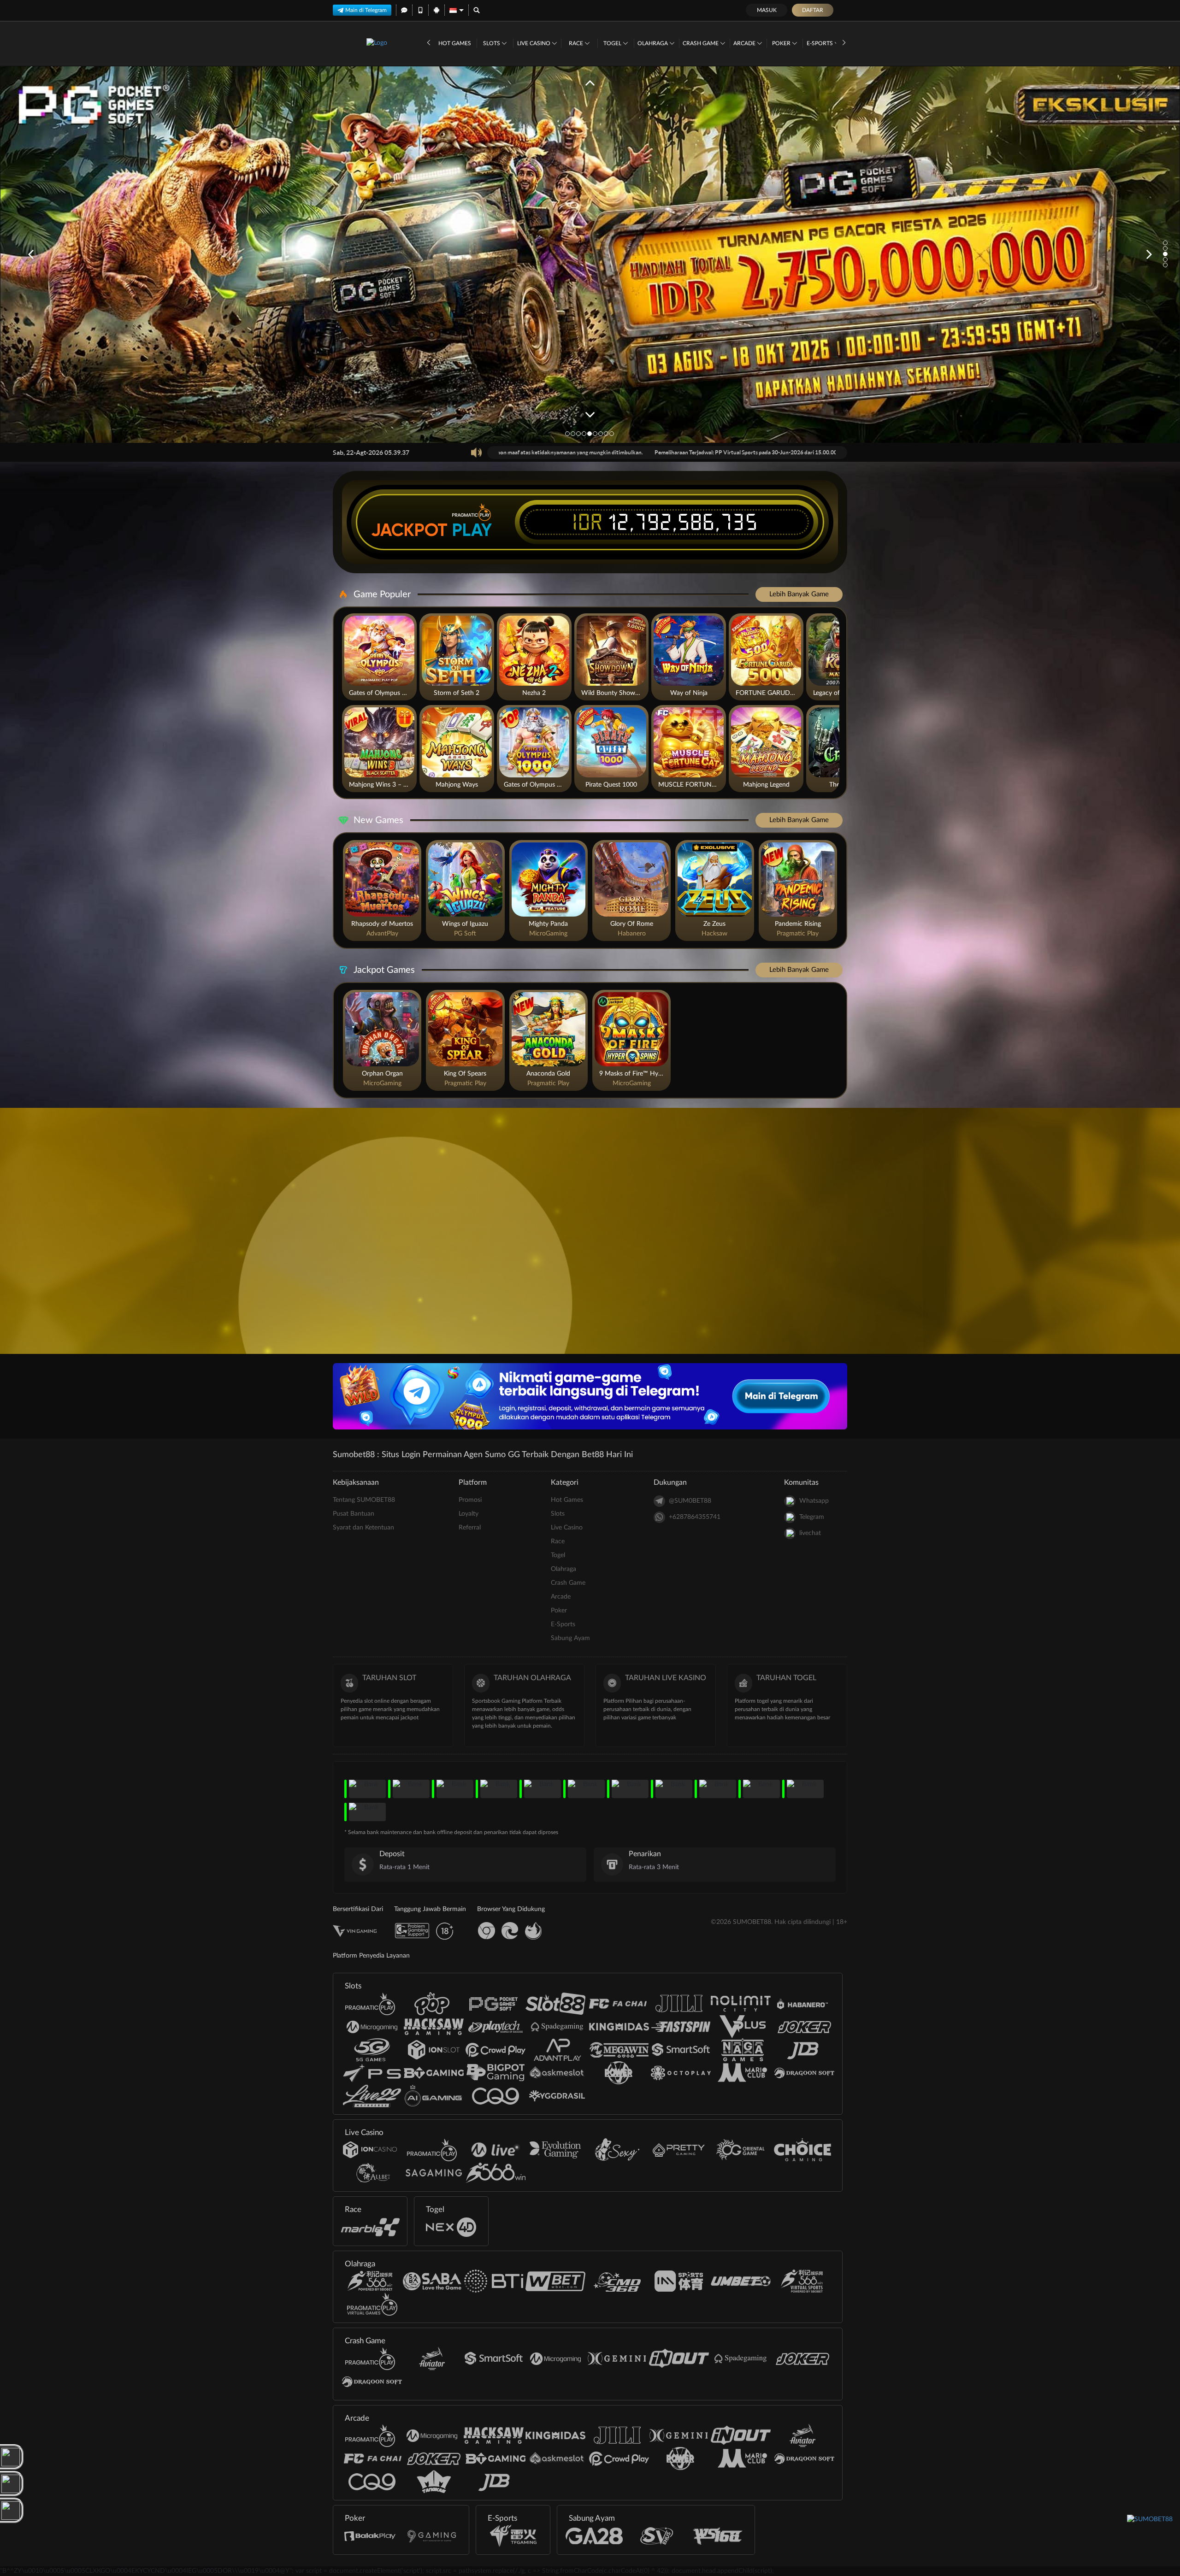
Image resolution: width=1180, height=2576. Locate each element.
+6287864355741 (695, 1517)
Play (472, 530)
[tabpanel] (590, 255)
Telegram (812, 1517)
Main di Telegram (366, 10)
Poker (782, 43)
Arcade (745, 43)
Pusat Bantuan (354, 1514)
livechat (810, 1533)
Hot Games (455, 43)
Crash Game (701, 43)
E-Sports (820, 43)
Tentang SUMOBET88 (364, 1500)
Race (577, 43)
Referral (470, 1528)
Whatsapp (814, 1501)
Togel (613, 43)
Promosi (470, 1500)
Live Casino (534, 43)
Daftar (813, 10)
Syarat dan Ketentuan (363, 1528)
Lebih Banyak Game (799, 594)
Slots (492, 43)
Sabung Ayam (570, 1638)
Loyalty (469, 1514)
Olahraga (653, 43)
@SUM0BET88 (690, 1501)
